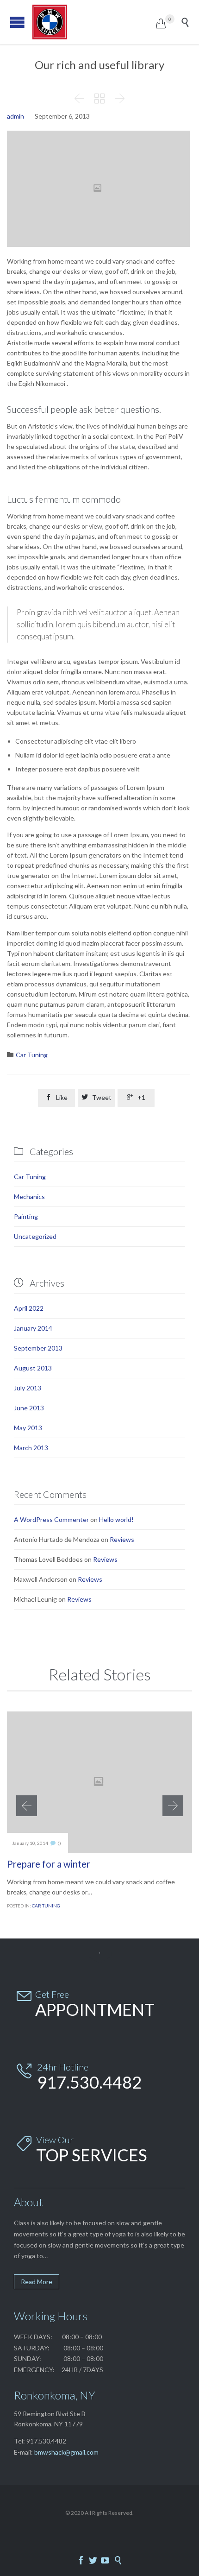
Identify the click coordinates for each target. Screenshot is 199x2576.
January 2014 (33, 1328)
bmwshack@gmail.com (66, 2452)
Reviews (122, 1539)
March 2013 (31, 1448)
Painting (26, 1216)
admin (16, 116)
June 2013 (29, 1408)
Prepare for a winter (49, 1864)
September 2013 (38, 1348)
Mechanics (29, 1196)
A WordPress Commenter (51, 1519)
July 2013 (28, 1388)
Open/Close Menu (17, 22)
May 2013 (28, 1428)
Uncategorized (35, 1236)
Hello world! (116, 1519)
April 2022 (29, 1308)
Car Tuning (32, 1055)
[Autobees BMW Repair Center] (94, 22)
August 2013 (33, 1368)
